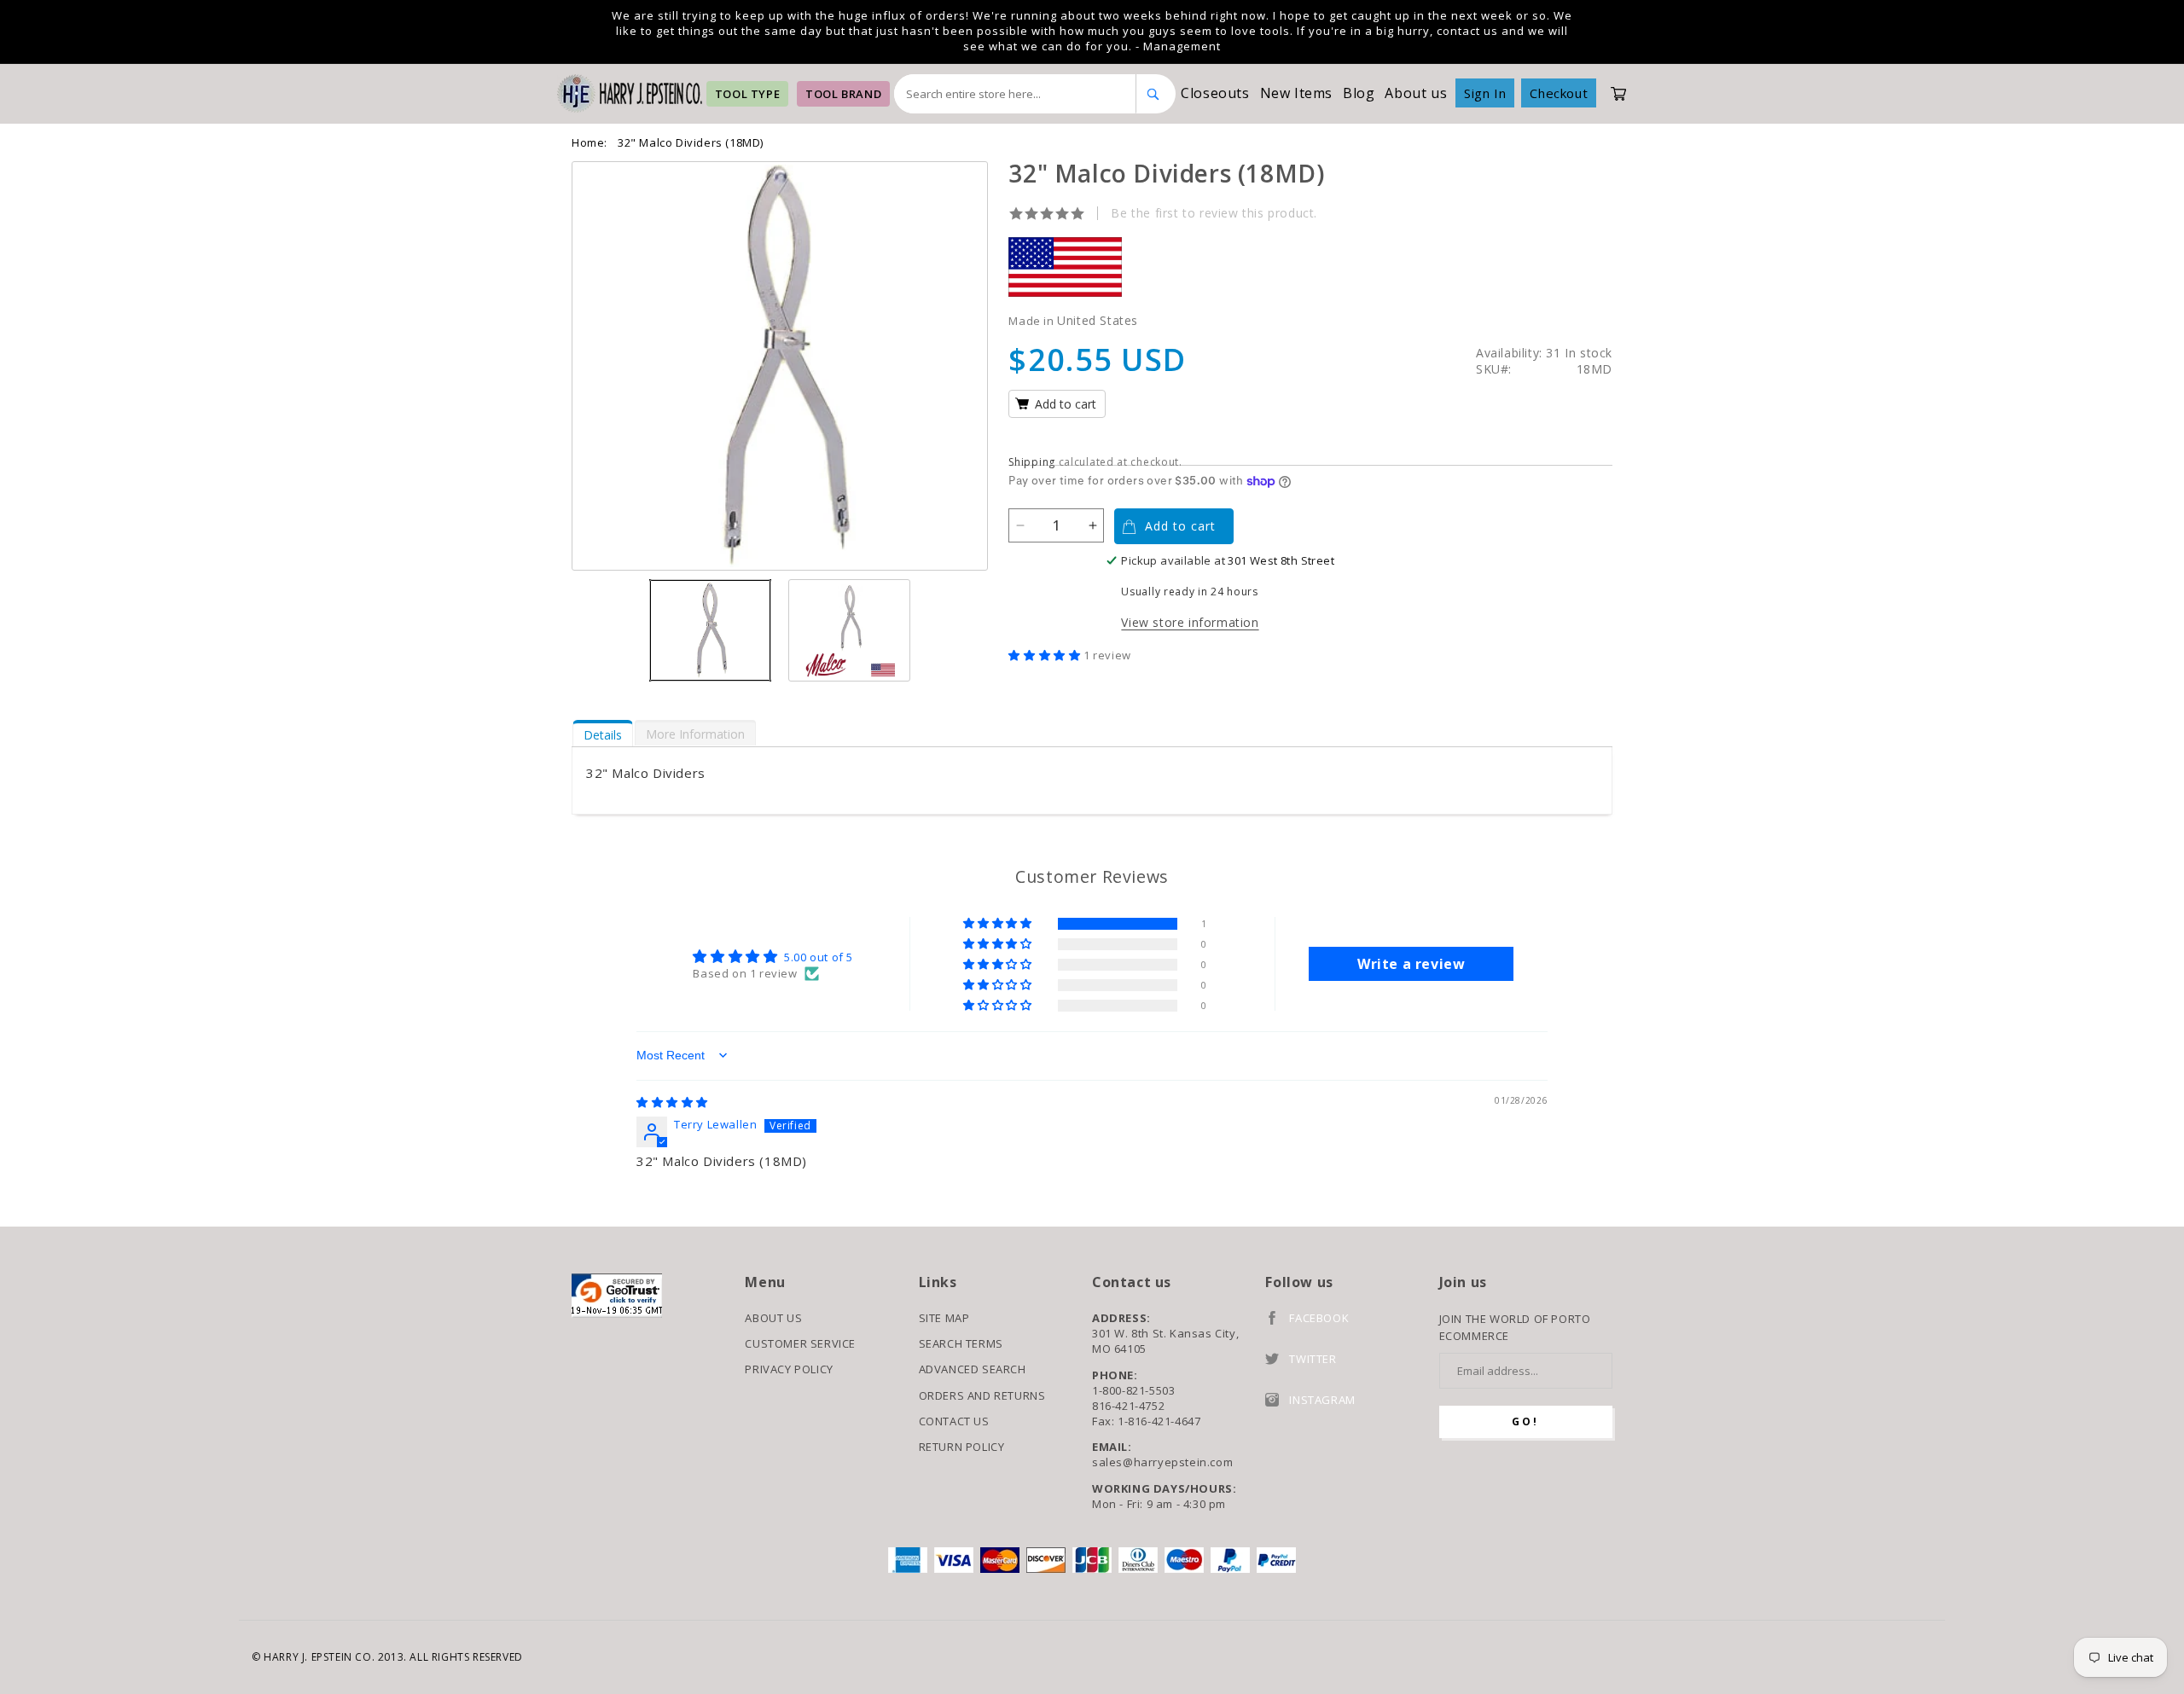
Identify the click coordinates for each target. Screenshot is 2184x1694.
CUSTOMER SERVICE (800, 1343)
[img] (672, 1102)
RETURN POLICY (962, 1447)
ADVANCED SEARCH (973, 1369)
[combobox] (1015, 94)
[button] (1046, 655)
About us (1416, 93)
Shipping (1032, 462)
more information (695, 734)
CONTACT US (954, 1421)
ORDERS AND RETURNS (982, 1395)
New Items (1296, 93)
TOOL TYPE (747, 94)
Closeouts (1215, 93)
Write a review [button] (1411, 964)
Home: (590, 142)
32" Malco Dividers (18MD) (691, 142)
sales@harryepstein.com (1162, 1462)
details (603, 735)
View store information (1190, 622)
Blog (1359, 93)
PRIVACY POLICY (789, 1369)
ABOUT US (773, 1318)
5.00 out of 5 (819, 957)
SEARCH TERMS (961, 1343)
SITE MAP (944, 1318)
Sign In (1485, 93)
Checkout (1559, 93)
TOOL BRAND (843, 94)
